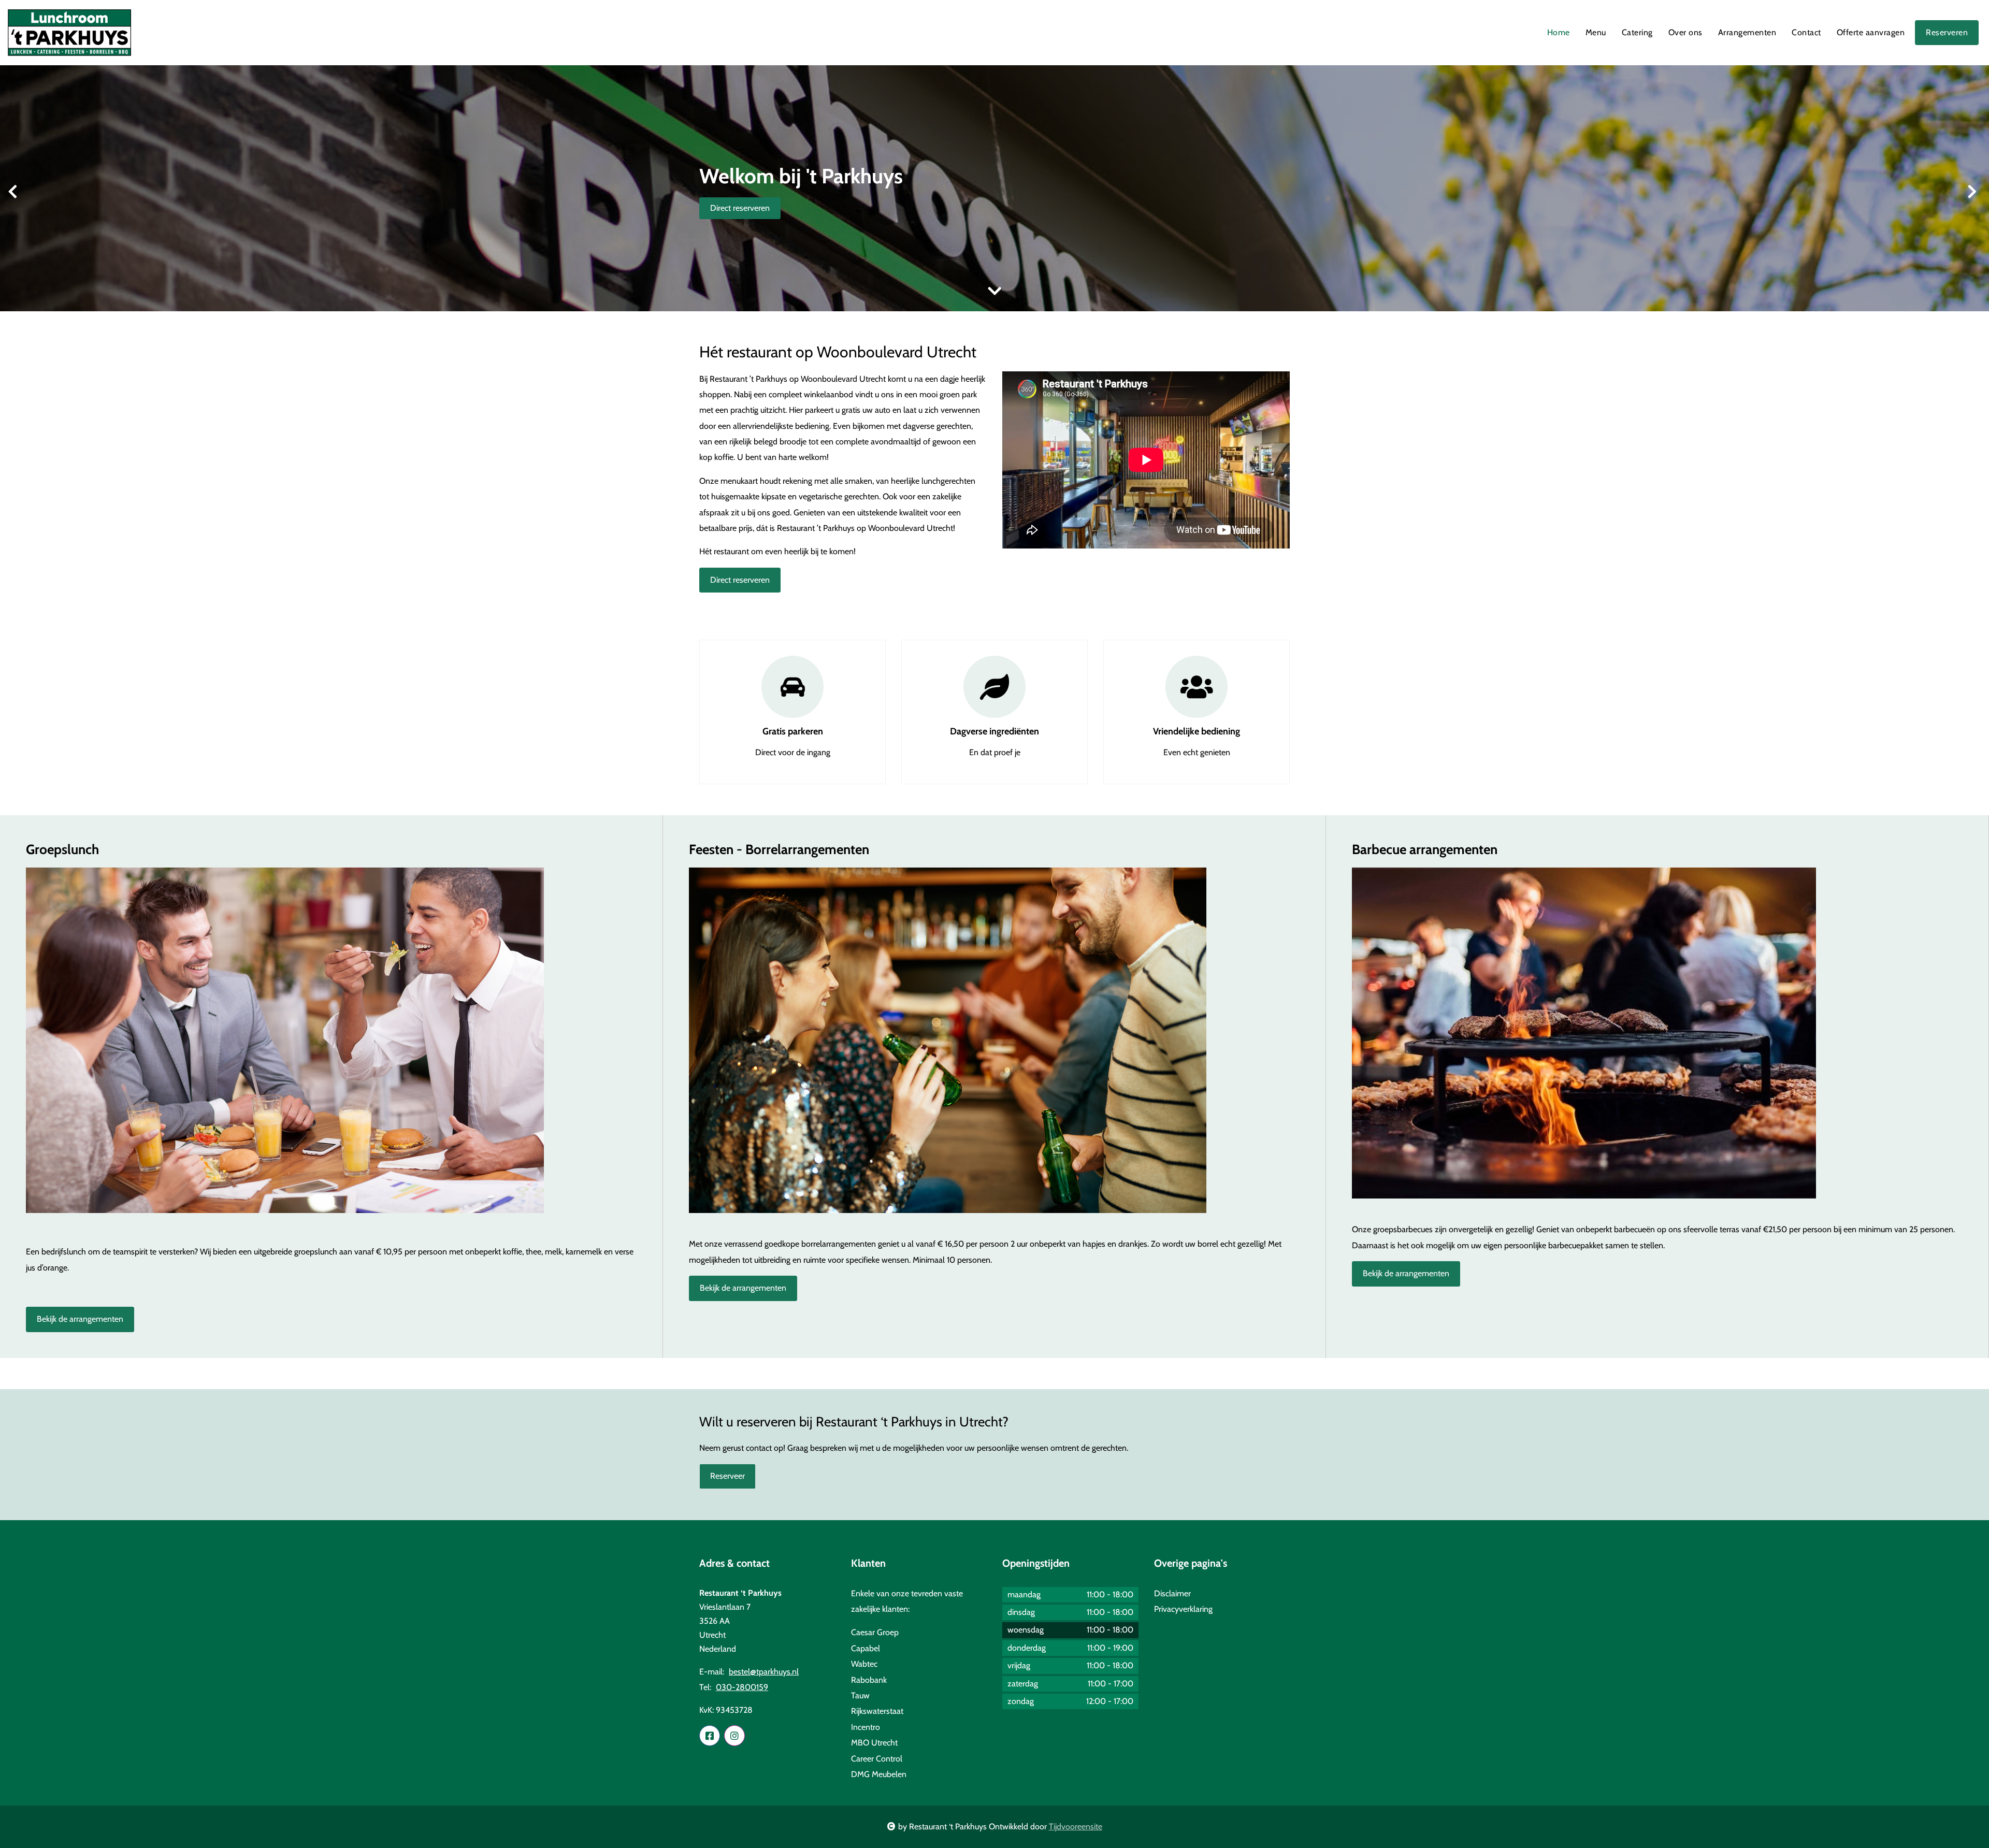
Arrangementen (1747, 32)
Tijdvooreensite (1076, 1827)
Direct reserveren (740, 208)
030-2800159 (742, 1687)
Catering (1637, 32)
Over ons (1685, 32)
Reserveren (1947, 32)
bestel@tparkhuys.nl (764, 1672)
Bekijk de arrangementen (80, 1319)
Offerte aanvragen (1871, 32)
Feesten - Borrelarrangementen (779, 849)
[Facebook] (710, 1736)
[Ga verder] (994, 291)
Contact (1806, 32)
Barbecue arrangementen (1425, 849)
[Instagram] (734, 1736)
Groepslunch (62, 849)
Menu (1596, 32)
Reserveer (727, 1476)
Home (1559, 32)
